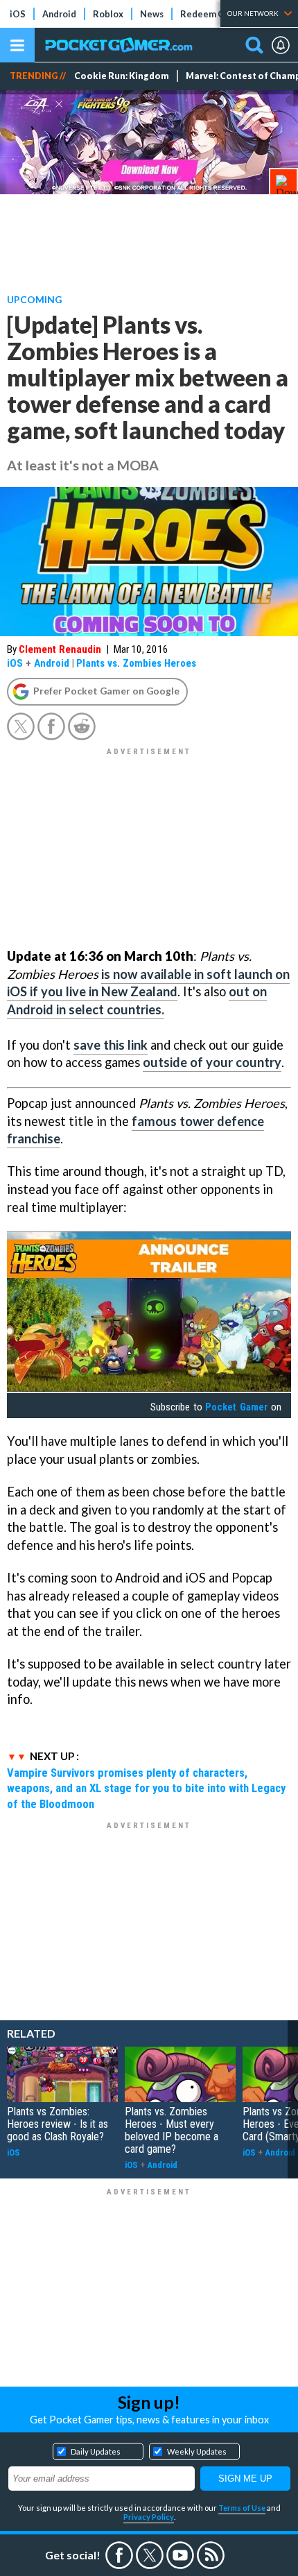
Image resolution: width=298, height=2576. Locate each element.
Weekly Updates (197, 2451)
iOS (18, 14)
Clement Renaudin (60, 649)
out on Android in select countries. (137, 1000)
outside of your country (212, 1062)
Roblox (108, 14)
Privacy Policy (149, 2517)
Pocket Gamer (236, 1407)
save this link (111, 1045)
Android (59, 14)
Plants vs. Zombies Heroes (136, 663)
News (152, 14)
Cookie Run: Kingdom (122, 76)
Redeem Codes (212, 14)
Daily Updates (96, 2451)
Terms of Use (242, 2508)
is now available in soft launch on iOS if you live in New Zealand (148, 983)
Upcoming (34, 299)
